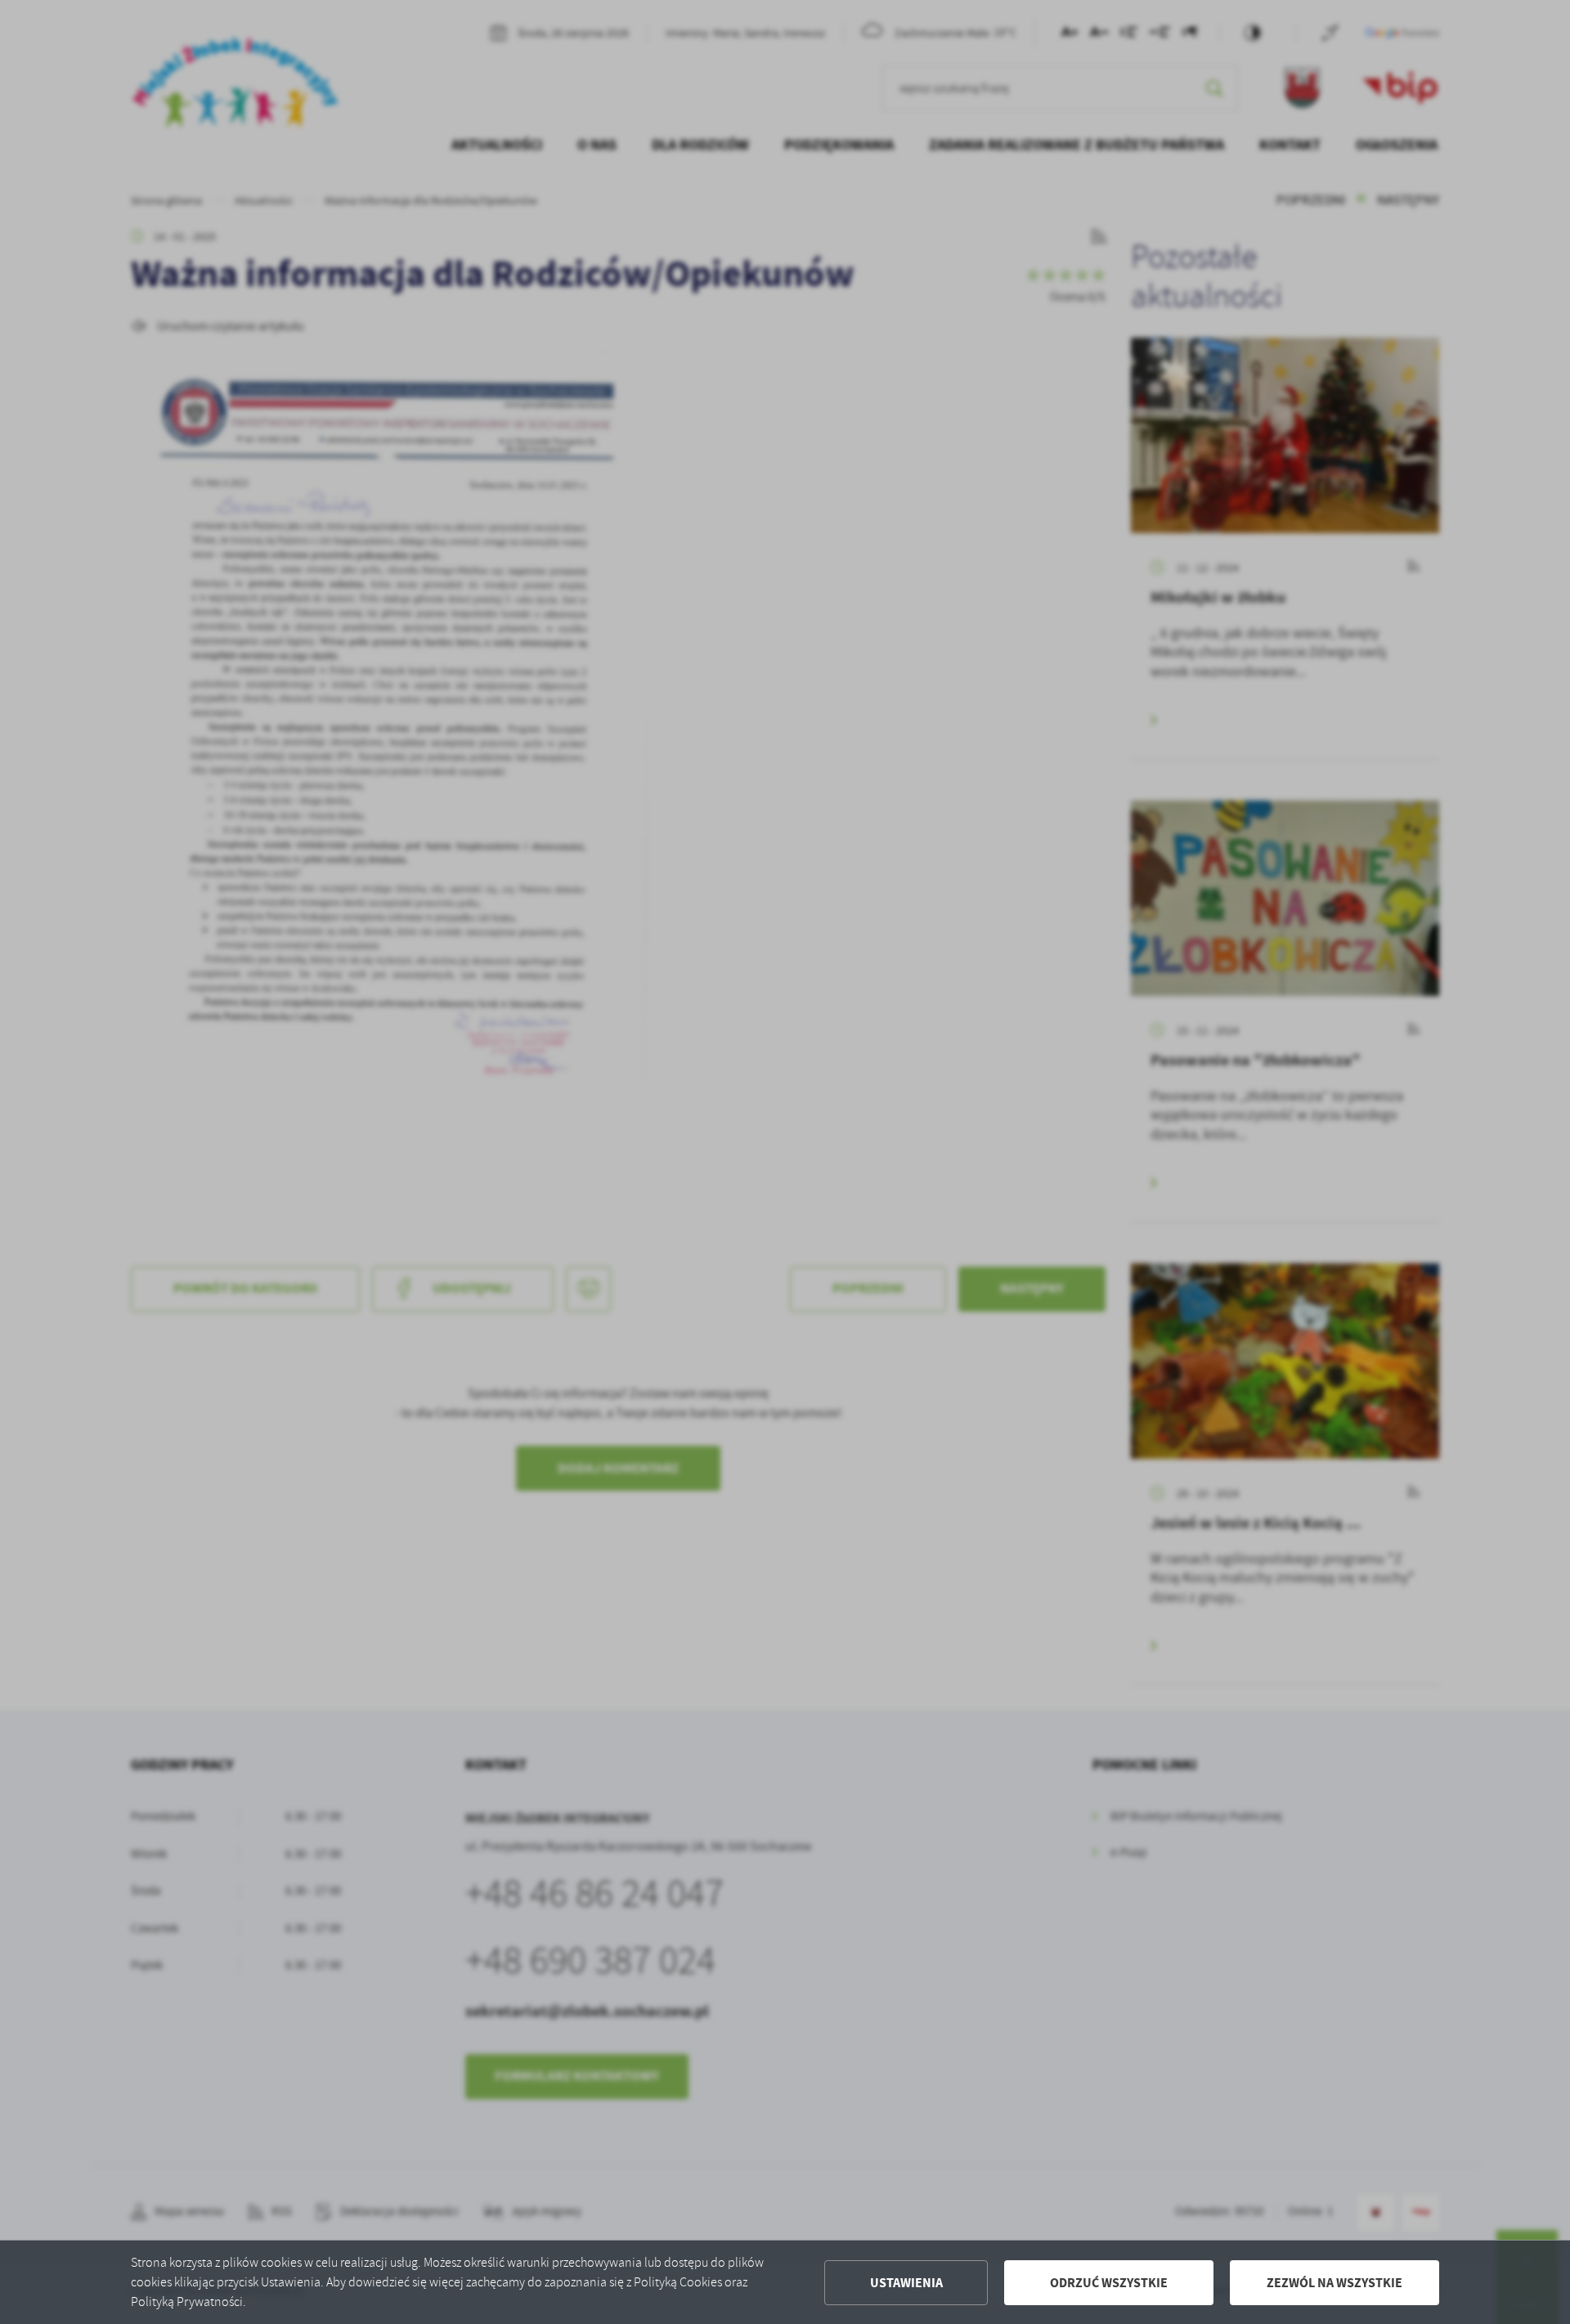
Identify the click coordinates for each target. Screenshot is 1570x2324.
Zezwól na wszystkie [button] (1334, 2283)
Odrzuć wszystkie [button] (1109, 2283)
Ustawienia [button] (906, 2283)
